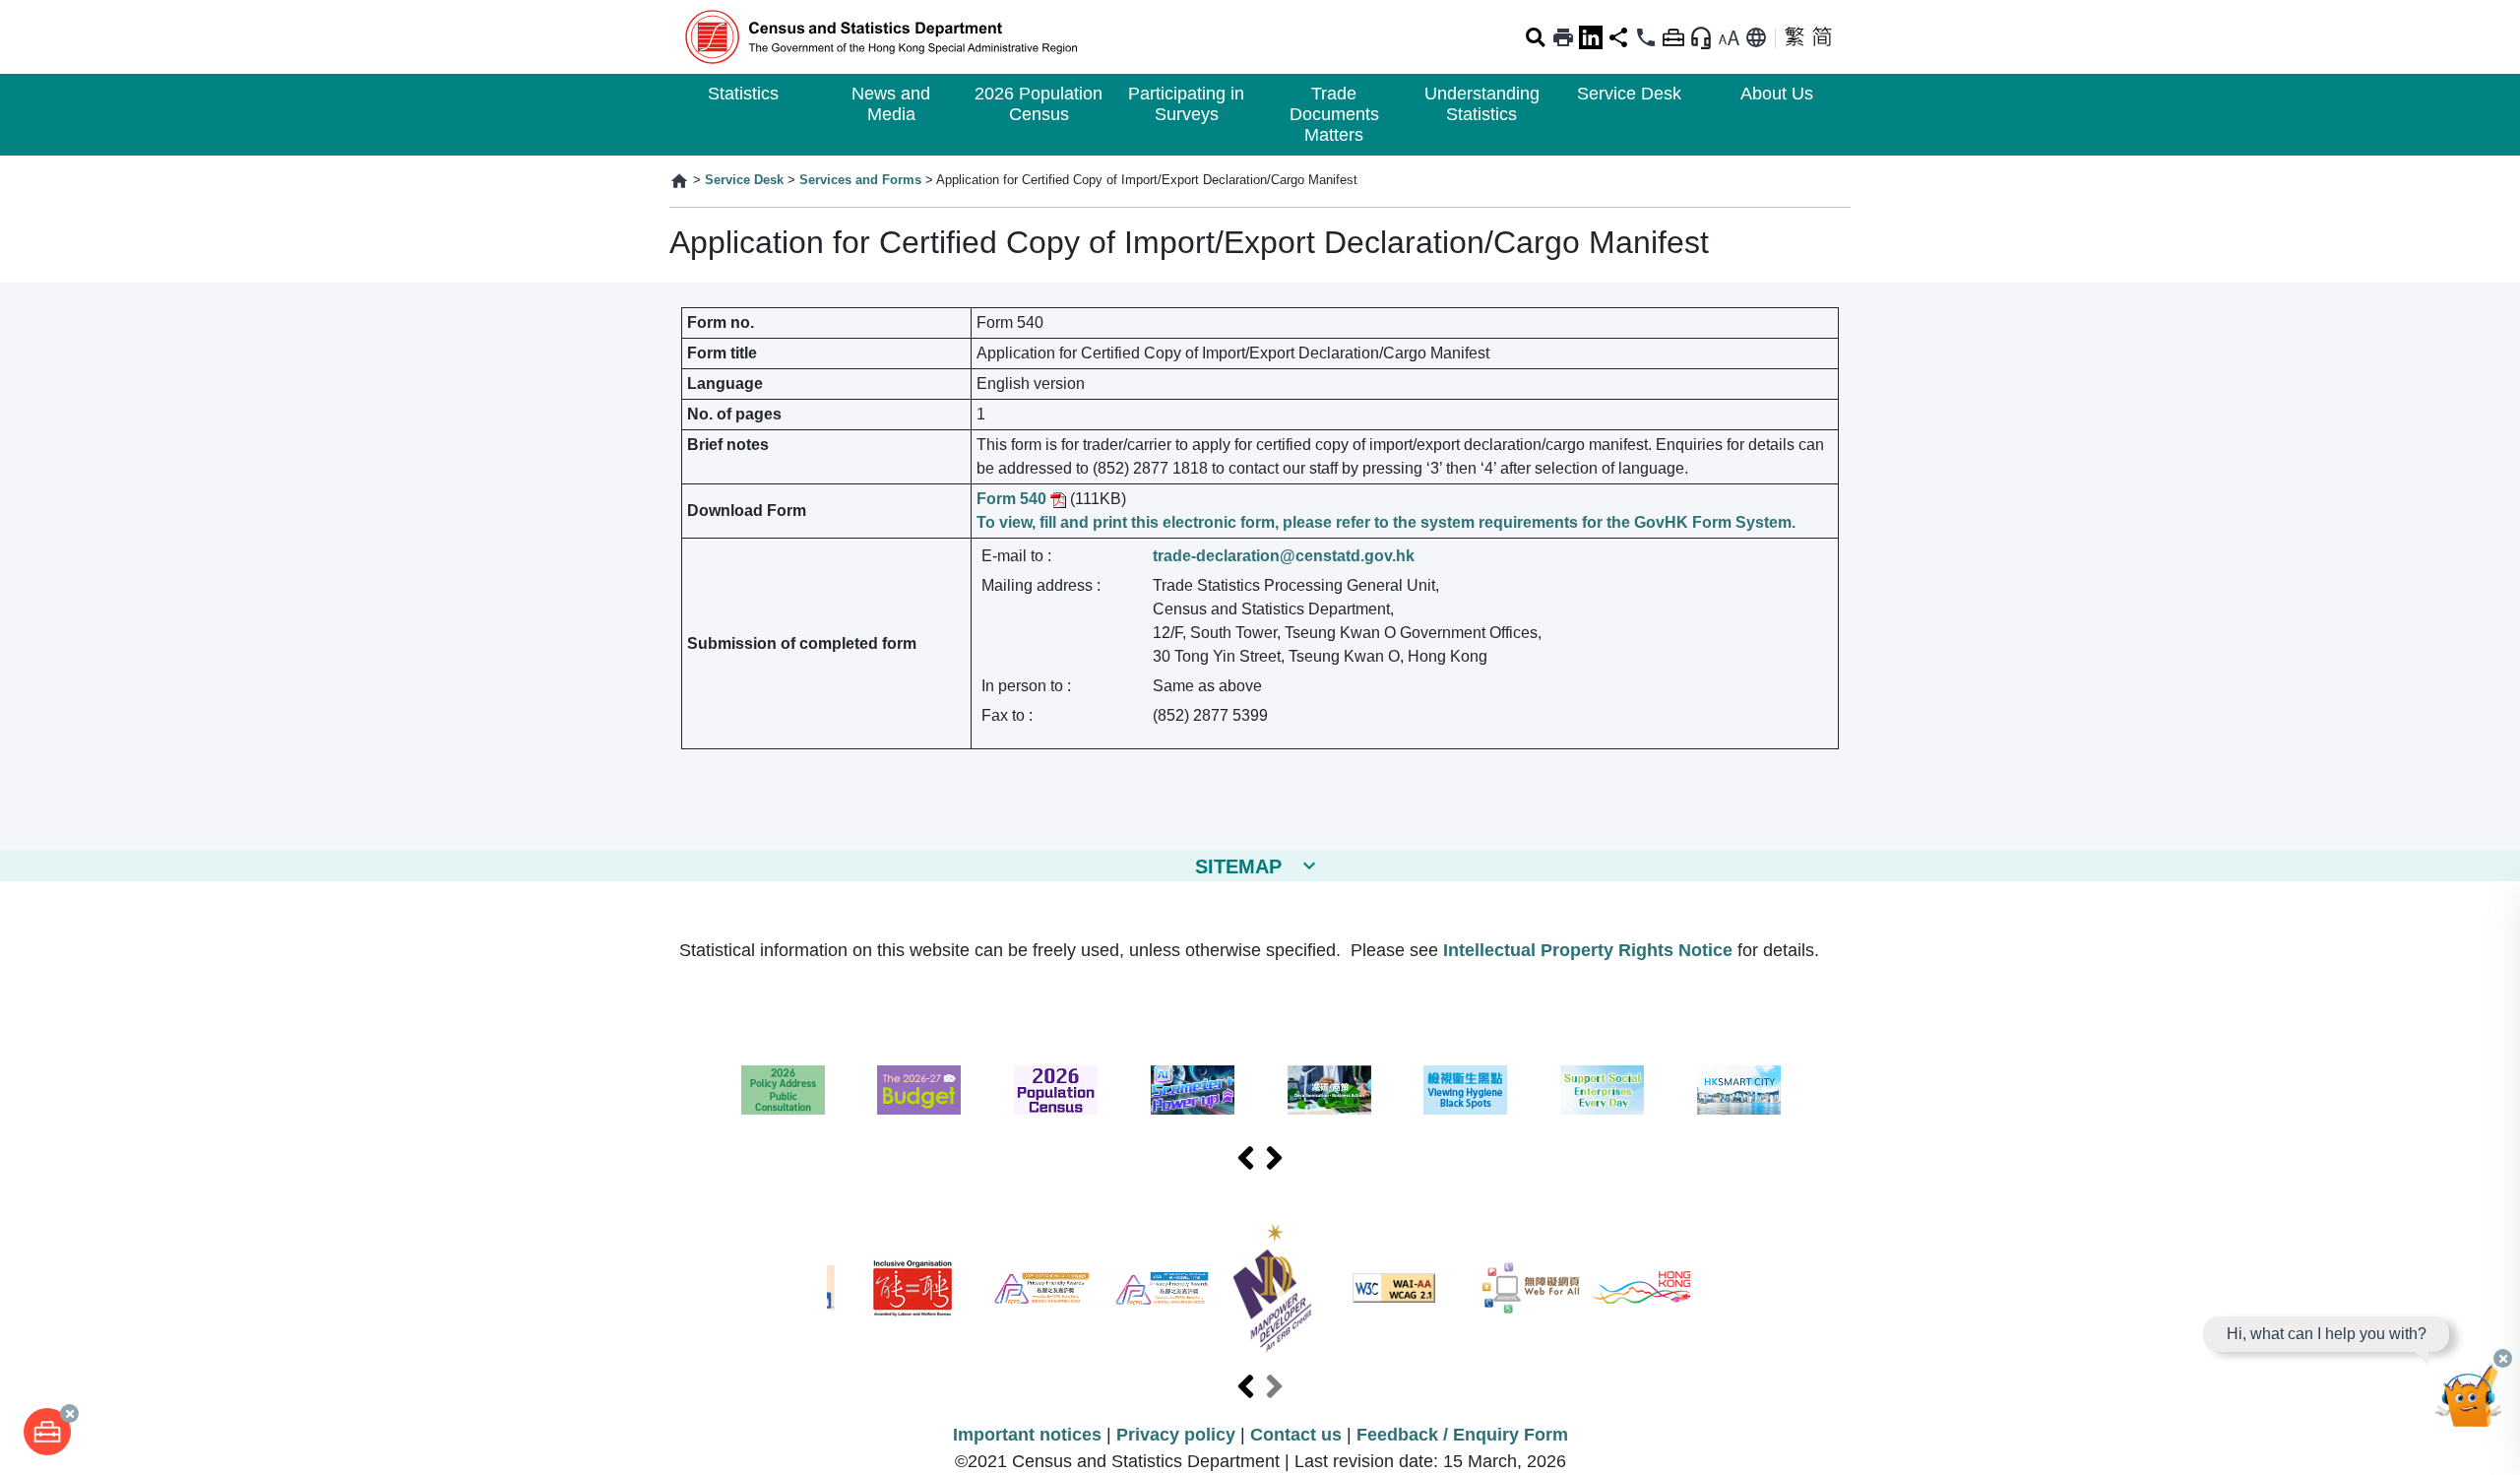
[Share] (1618, 37)
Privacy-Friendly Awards (1042, 1288)
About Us (1777, 94)
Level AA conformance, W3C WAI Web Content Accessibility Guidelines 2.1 (1394, 1288)
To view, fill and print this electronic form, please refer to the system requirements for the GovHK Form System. (1386, 522)
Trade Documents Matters (1334, 114)
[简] (1822, 37)
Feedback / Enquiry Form (1462, 1435)
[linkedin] (1591, 37)
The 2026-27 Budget (919, 1090)
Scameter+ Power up (1193, 1090)
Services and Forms (860, 180)
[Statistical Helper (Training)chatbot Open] (2469, 1401)
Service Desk (1629, 94)
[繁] (1795, 37)
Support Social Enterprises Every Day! (1602, 1090)
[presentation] (1246, 1159)
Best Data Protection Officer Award (1162, 1288)
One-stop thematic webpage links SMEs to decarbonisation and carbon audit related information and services (1329, 1090)
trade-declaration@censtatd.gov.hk (1284, 556)
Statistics (743, 94)
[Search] (1536, 37)
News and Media (891, 104)
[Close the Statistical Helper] (2503, 1358)
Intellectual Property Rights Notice (1588, 950)
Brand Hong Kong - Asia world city (1642, 1288)
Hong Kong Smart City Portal (1739, 1090)
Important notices (1027, 1435)
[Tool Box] (47, 1432)
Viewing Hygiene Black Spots (1465, 1090)
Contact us (1296, 1435)
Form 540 (1013, 499)
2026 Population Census (1039, 104)
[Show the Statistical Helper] (1701, 37)
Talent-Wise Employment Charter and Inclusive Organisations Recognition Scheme (913, 1288)
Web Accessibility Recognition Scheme (1532, 1288)
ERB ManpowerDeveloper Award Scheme (1272, 1288)
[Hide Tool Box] (1673, 37)
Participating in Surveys (1186, 104)
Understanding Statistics (1482, 104)
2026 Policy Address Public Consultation (783, 1090)
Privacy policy (1176, 1435)
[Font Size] (1729, 37)
